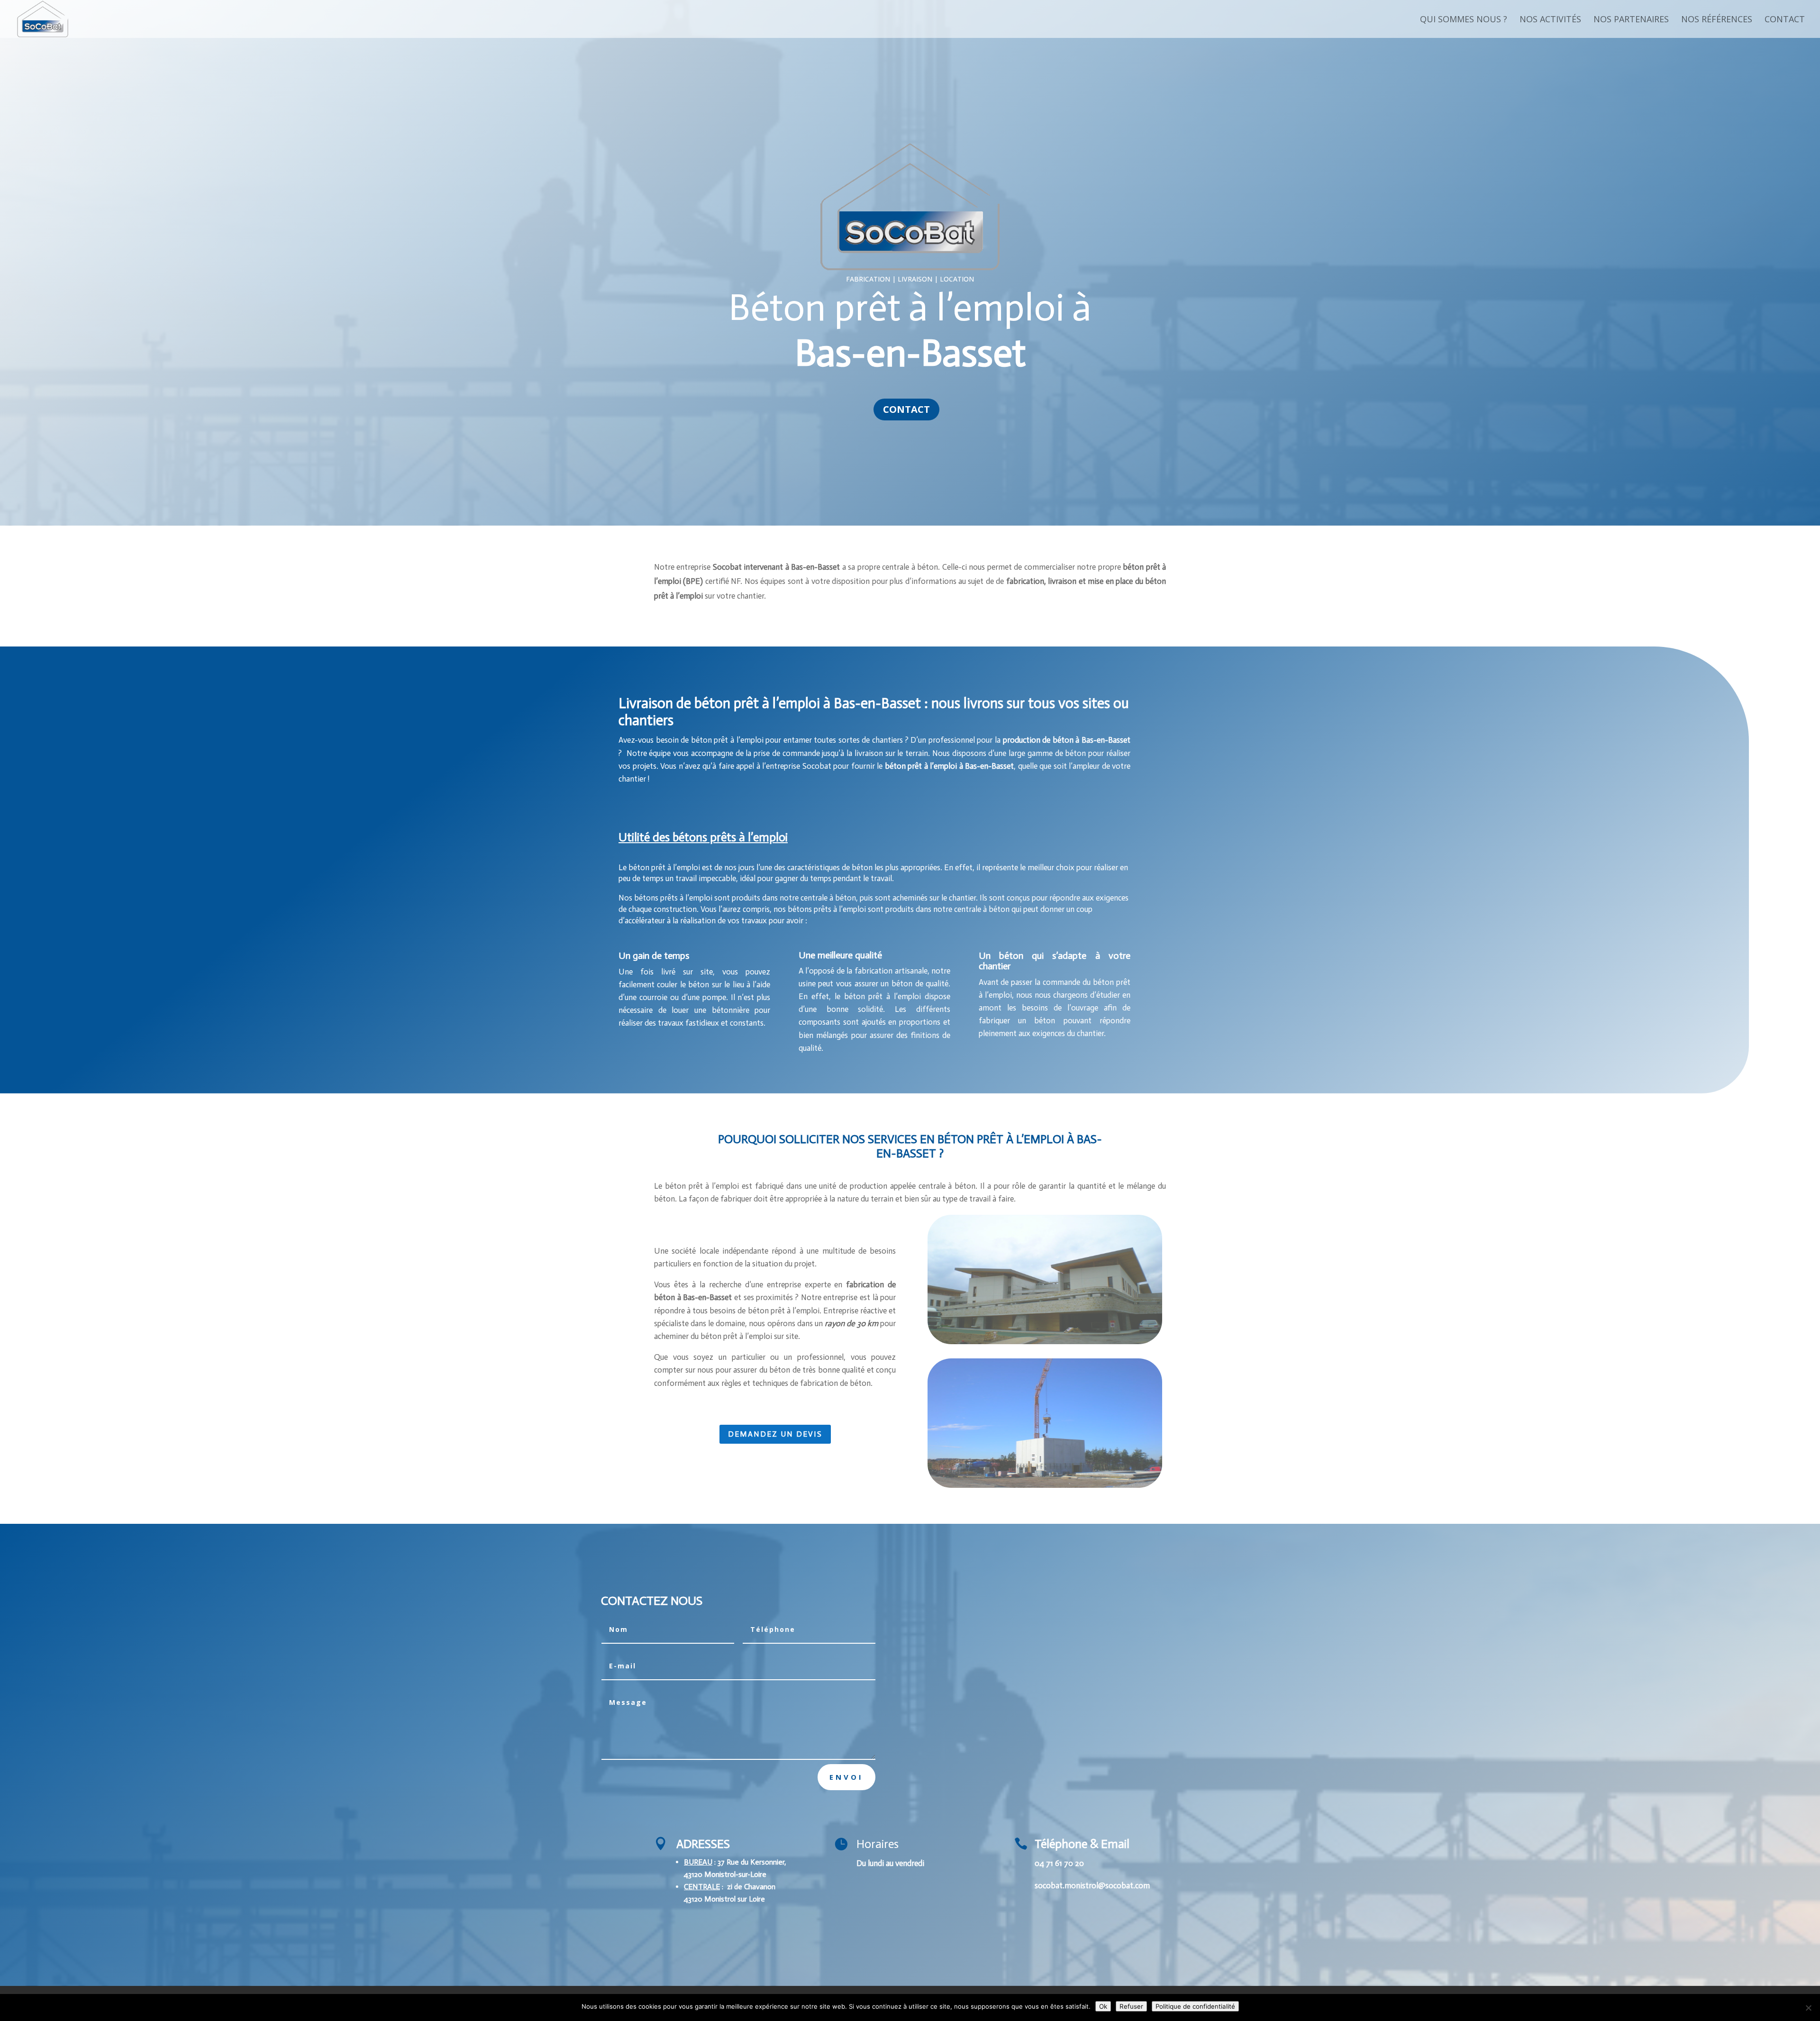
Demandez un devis (775, 1434)
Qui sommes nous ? (1464, 20)
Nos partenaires (1631, 20)
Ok (1103, 2006)
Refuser (1131, 2006)
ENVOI (846, 1777)
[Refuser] (1808, 2008)
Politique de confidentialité (1195, 2006)
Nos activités (1550, 20)
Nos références (1717, 20)
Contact (1785, 20)
